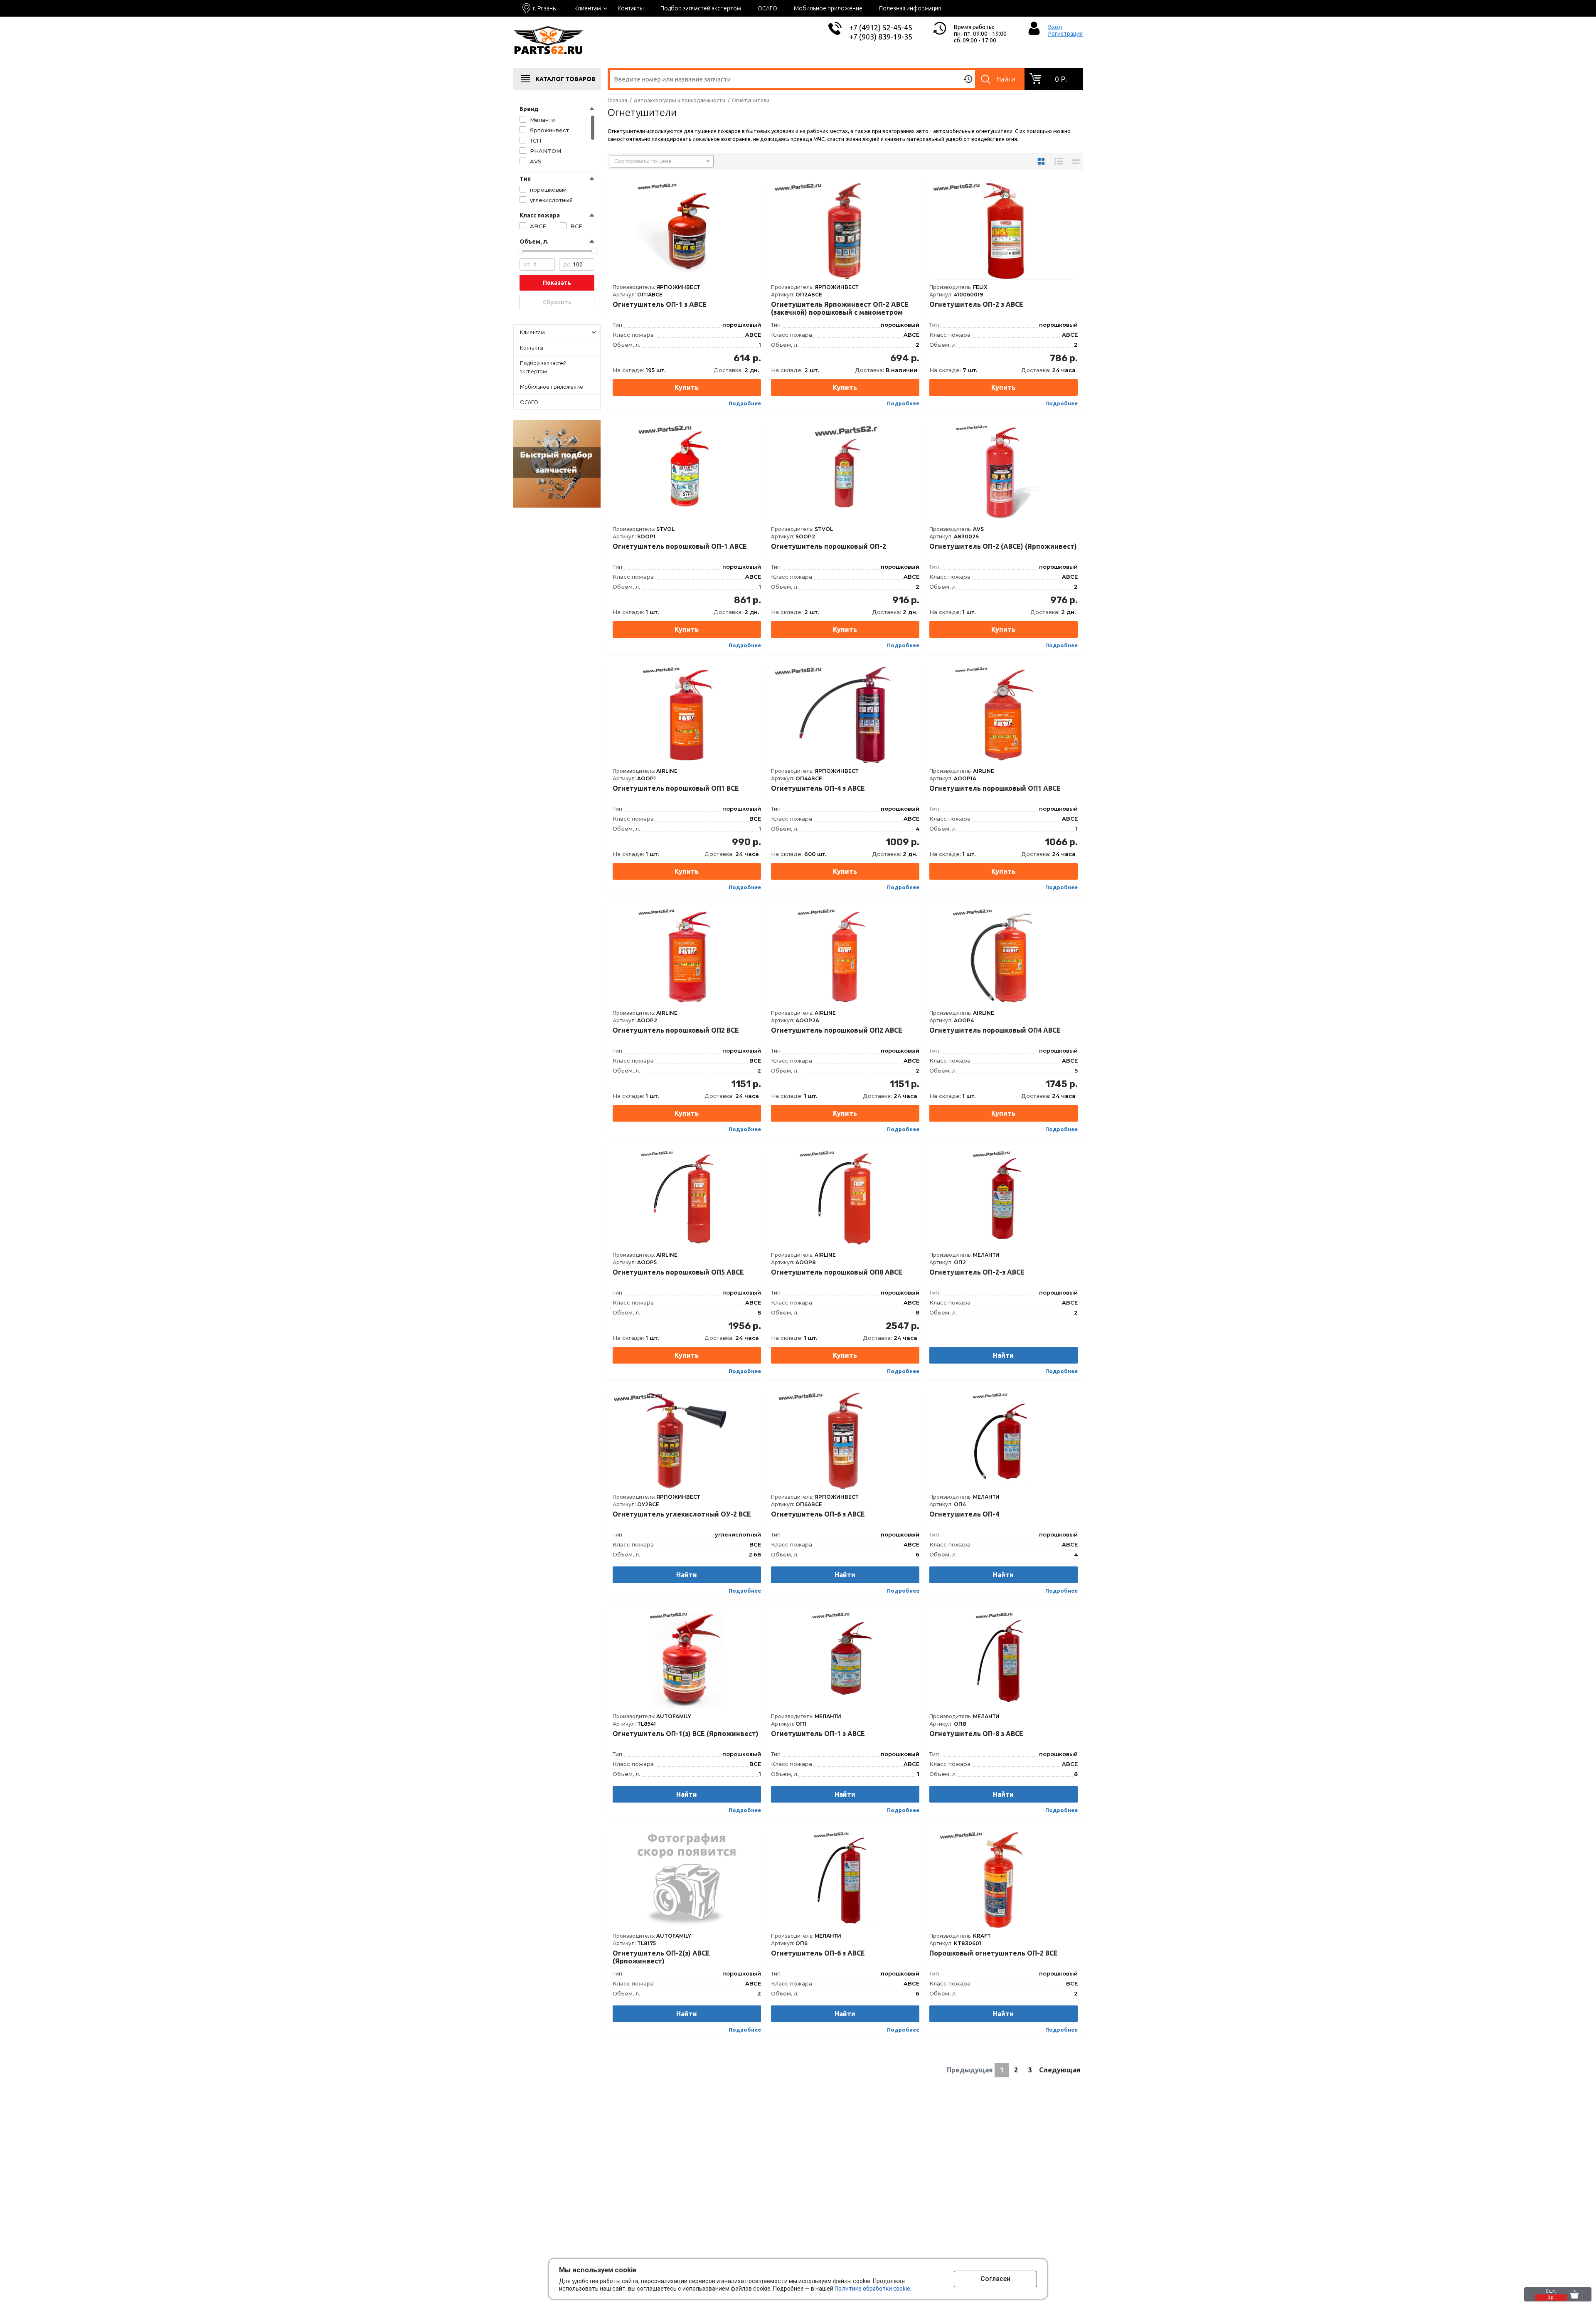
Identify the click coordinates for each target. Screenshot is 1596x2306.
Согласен (995, 2279)
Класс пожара (540, 215)
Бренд (529, 109)
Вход (1055, 27)
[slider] (520, 251)
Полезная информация (910, 8)
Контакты (631, 8)
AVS (536, 161)
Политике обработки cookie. (873, 2289)
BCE (576, 226)
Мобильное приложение (828, 8)
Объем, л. (534, 242)
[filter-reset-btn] (557, 302)
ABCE (538, 226)
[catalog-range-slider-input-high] (577, 264)
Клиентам (588, 8)
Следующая (1060, 2070)
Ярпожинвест (549, 130)
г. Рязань (544, 8)
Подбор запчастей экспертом (701, 8)
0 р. (1061, 79)
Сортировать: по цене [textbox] (643, 161)
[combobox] (662, 161)
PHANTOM (546, 151)
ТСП (536, 141)
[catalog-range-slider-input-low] (537, 264)
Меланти (542, 120)
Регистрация (1065, 34)
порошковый (548, 190)
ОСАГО (767, 8)
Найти (1006, 79)
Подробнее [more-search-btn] (745, 403)
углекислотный (551, 200)
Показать (557, 283)
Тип (525, 179)
